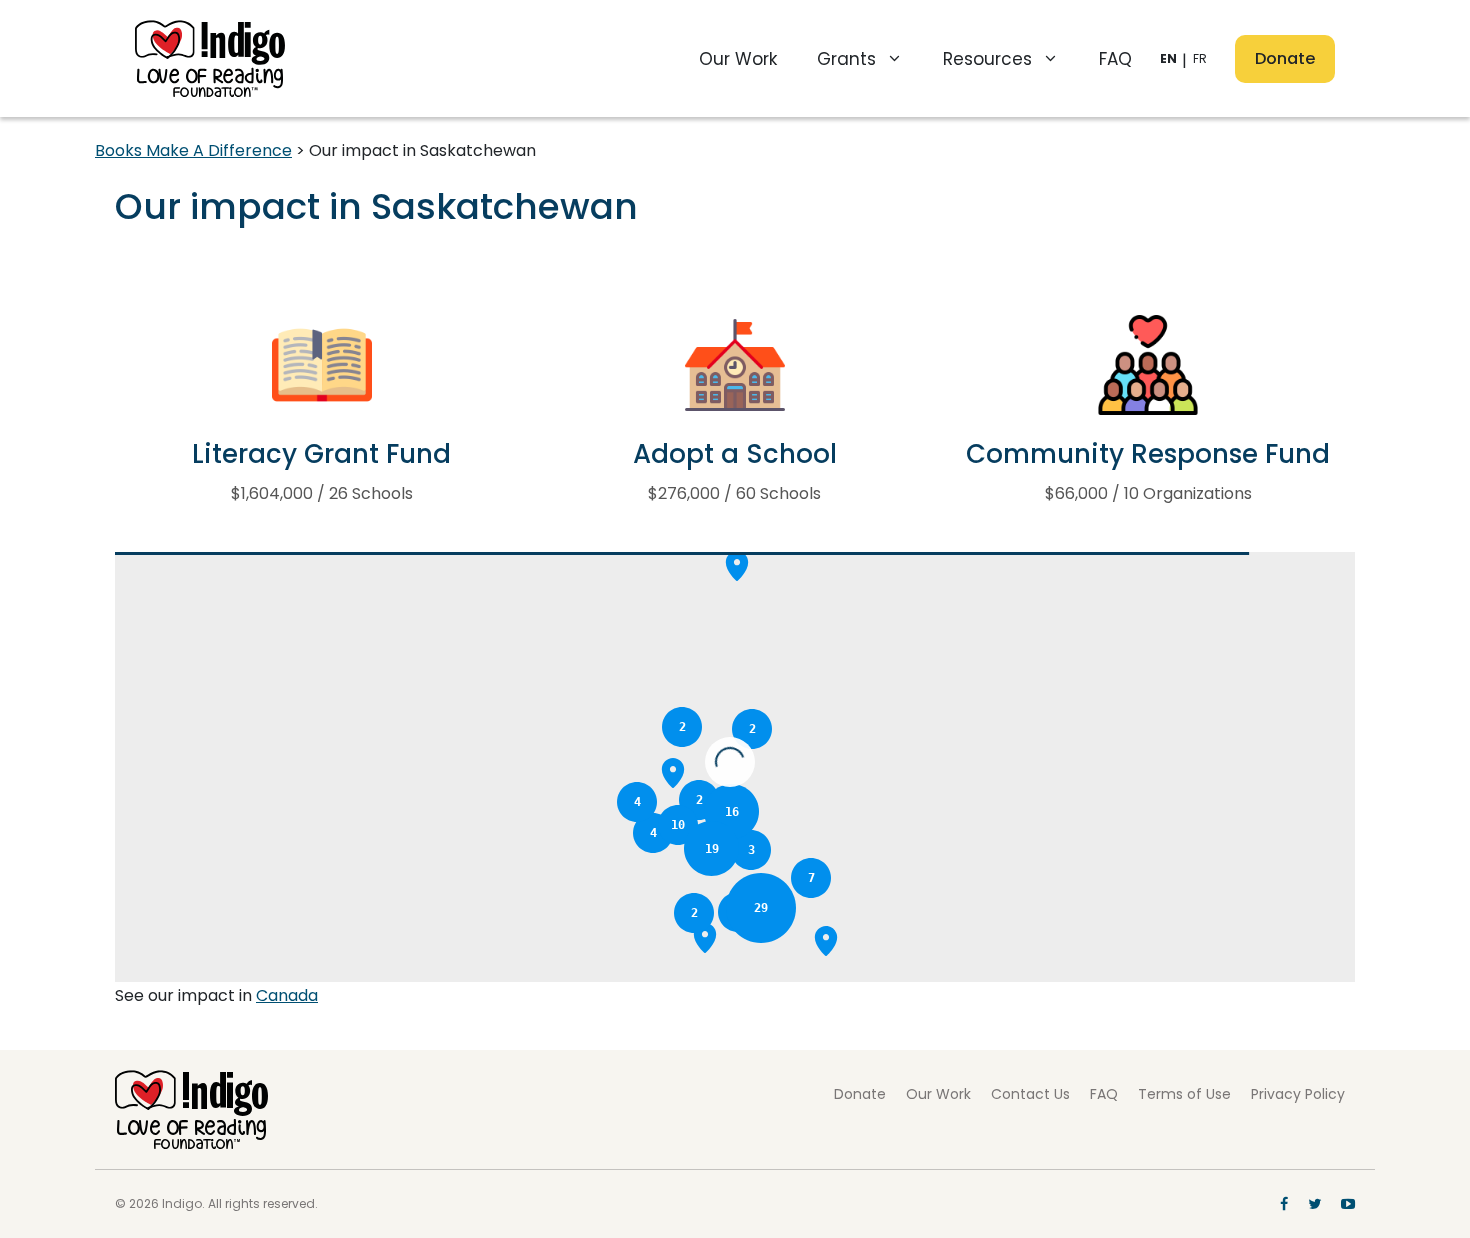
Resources (987, 59)
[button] (826, 941)
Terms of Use (1184, 1094)
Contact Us (1030, 1094)
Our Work (738, 59)
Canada (287, 995)
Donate (1285, 58)
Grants (846, 59)
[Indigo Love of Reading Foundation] (191, 1108)
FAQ (1115, 59)
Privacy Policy (1298, 1094)
